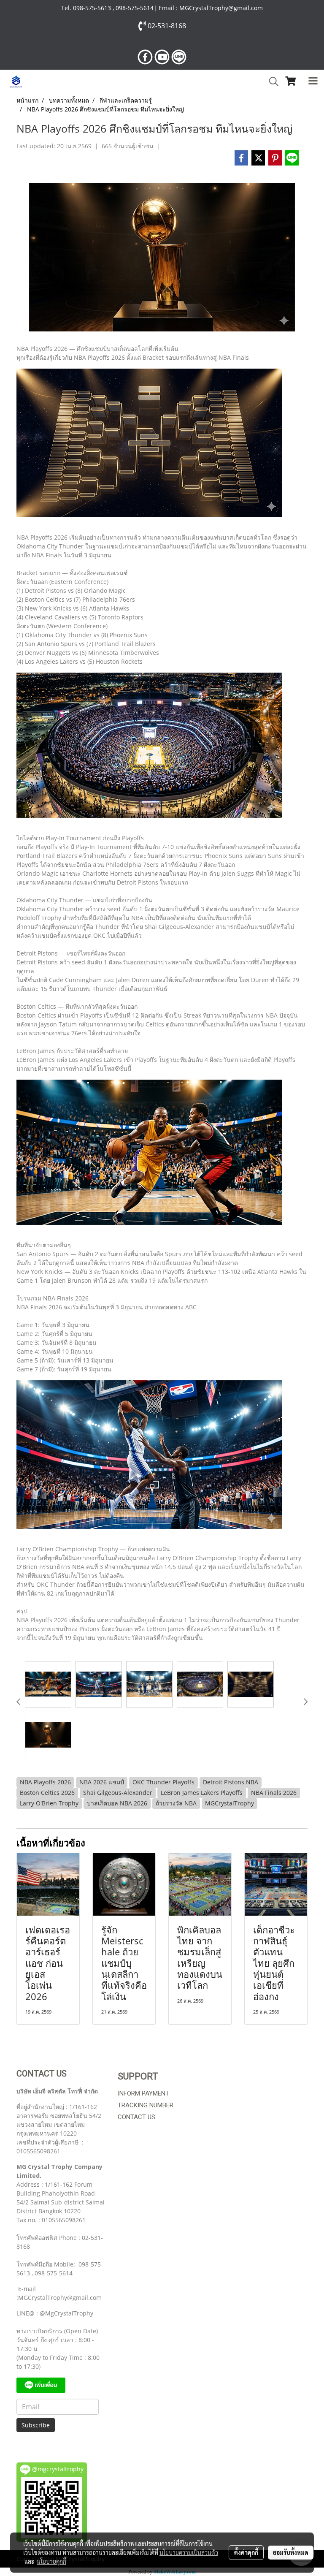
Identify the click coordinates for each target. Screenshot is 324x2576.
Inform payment (143, 2093)
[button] (271, 81)
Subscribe (36, 2425)
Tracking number (146, 2105)
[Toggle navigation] (313, 81)
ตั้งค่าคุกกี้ (246, 2552)
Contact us (136, 2117)
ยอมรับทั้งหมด (291, 2552)
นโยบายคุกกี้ (51, 2561)
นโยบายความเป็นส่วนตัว (189, 2552)
